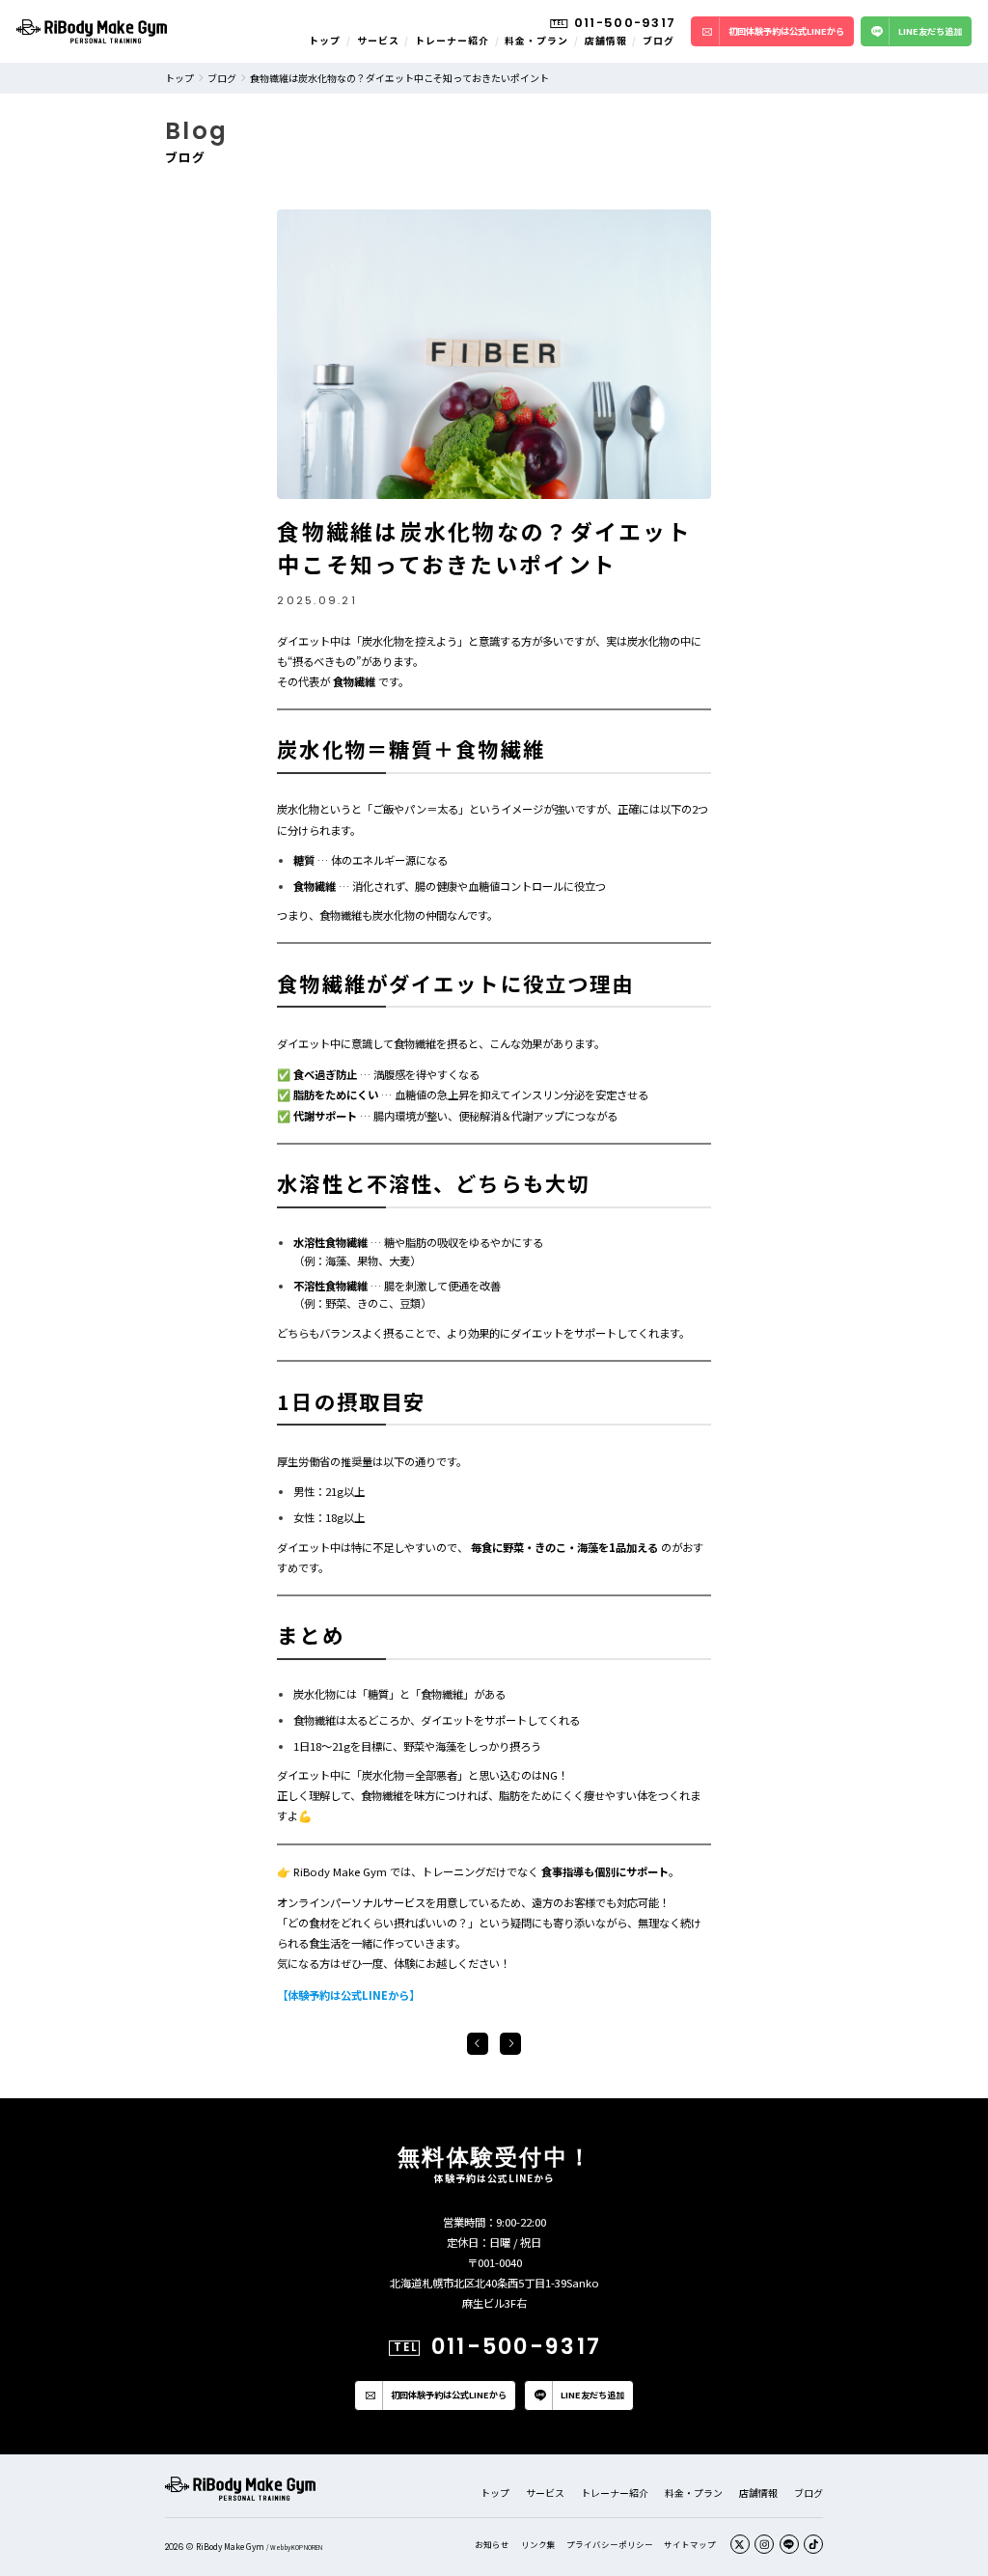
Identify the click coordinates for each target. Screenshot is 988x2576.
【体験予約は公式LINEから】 (348, 1995)
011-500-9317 (625, 23)
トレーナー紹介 (452, 40)
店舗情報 (606, 40)
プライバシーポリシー (610, 2544)
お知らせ (492, 2544)
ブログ (659, 40)
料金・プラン (536, 40)
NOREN (313, 2548)
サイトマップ (690, 2544)
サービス (378, 40)
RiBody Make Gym (230, 2546)
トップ (325, 40)
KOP (297, 2548)
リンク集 (538, 2544)
